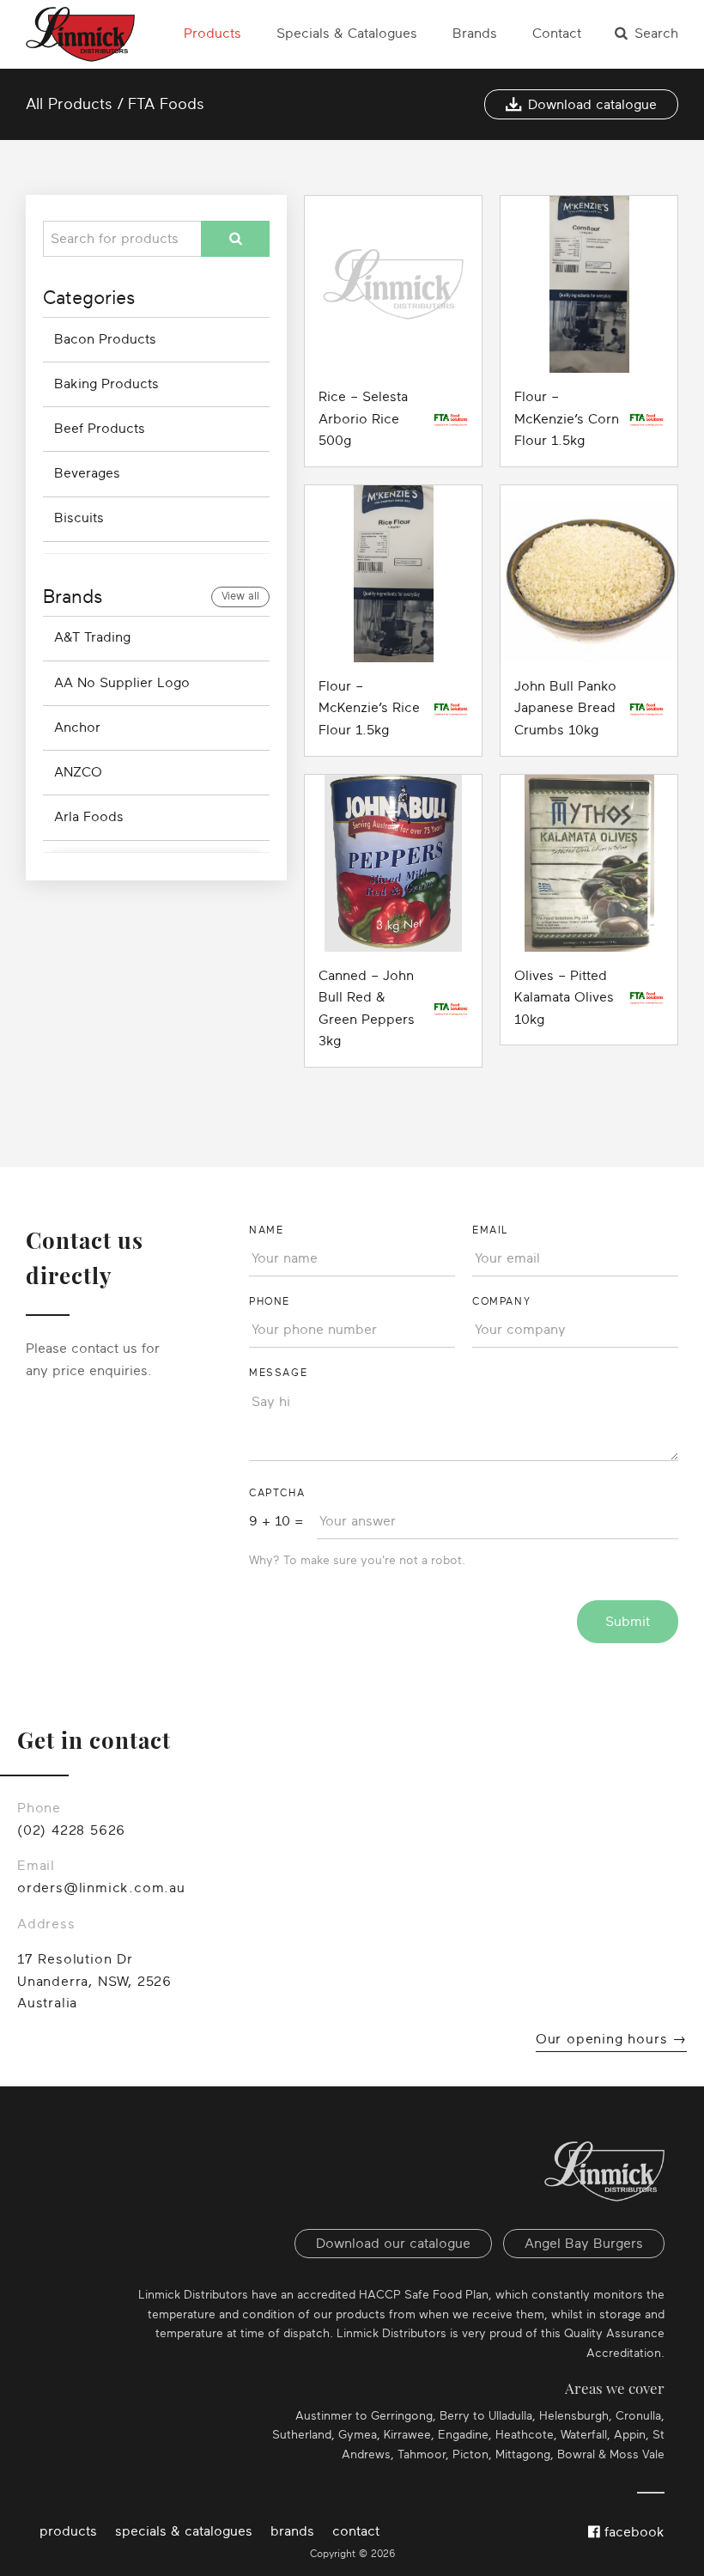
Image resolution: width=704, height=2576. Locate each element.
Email (490, 1230)
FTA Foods (166, 104)
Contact (557, 33)
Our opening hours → (611, 2039)
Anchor (77, 728)
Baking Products (106, 384)
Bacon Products (105, 339)
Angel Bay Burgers (584, 2244)
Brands (475, 33)
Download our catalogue (393, 2244)
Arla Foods (89, 817)
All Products (69, 104)
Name (266, 1230)
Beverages (87, 473)
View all (240, 596)
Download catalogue (592, 105)
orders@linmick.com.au (101, 1888)
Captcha (277, 1493)
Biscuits (79, 518)
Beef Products (100, 429)
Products (212, 33)
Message (278, 1373)
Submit (628, 1622)
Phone (270, 1301)
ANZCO (78, 772)
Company (501, 1301)
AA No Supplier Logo (122, 683)
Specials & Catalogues (347, 33)
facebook (632, 2532)
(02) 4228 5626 (71, 1830)
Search (656, 33)
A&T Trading (92, 637)
